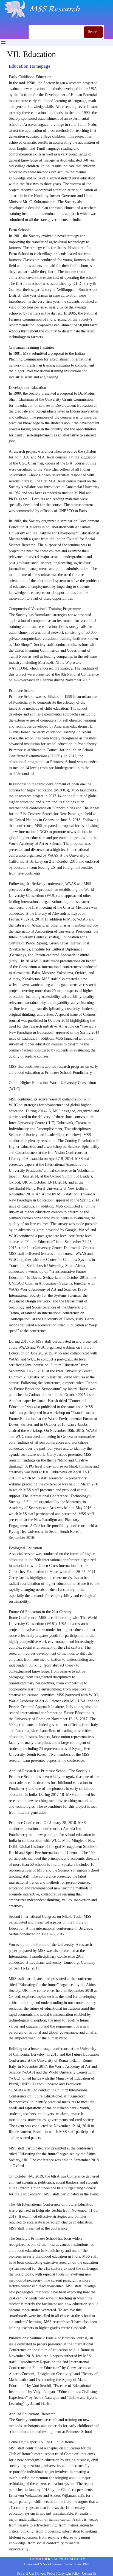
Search (93, 32)
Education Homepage (30, 66)
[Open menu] (3, 42)
